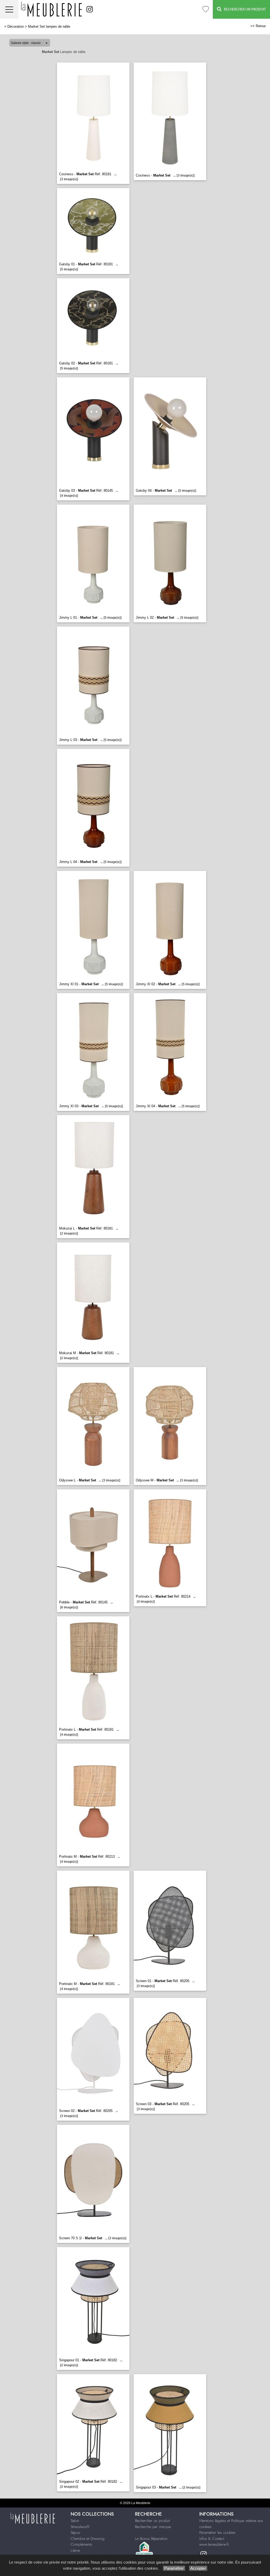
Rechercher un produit (152, 2521)
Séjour (76, 2533)
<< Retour (258, 26)
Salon (75, 2521)
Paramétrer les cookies (217, 2533)
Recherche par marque (153, 2527)
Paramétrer (174, 2568)
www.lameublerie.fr (214, 2544)
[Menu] (9, 9)
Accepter (198, 2568)
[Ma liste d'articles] (206, 9)
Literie (75, 2550)
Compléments (81, 2544)
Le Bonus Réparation (151, 2539)
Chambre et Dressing (88, 2539)
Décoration (16, 26)
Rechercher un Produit (244, 9)
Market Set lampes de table (49, 26)
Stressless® (80, 2527)
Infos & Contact (212, 2539)
